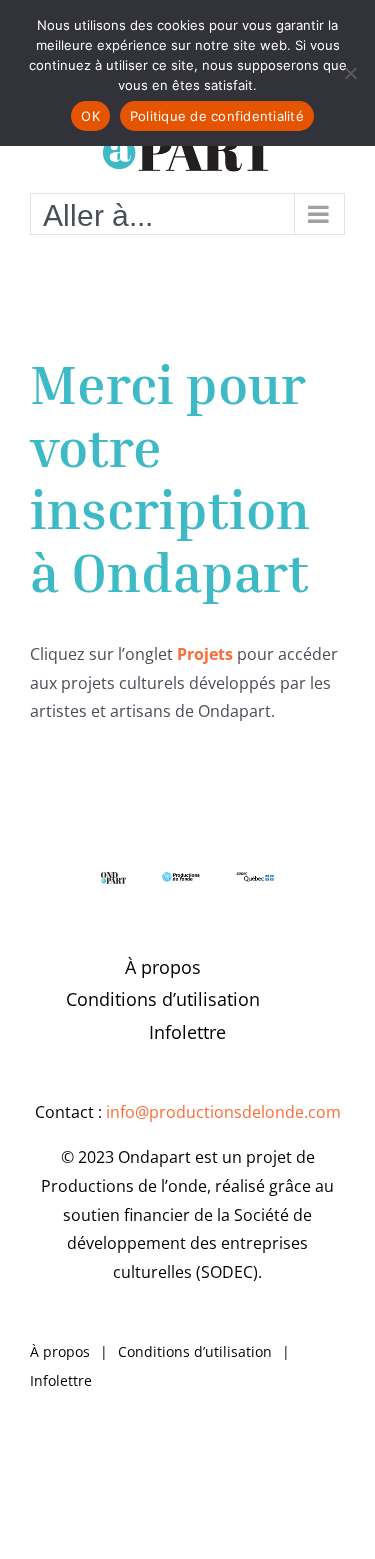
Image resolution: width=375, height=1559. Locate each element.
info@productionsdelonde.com (223, 1112)
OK (90, 116)
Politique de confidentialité (217, 116)
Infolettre (187, 1032)
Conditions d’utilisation (163, 999)
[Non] (350, 73)
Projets (205, 654)
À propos (163, 967)
